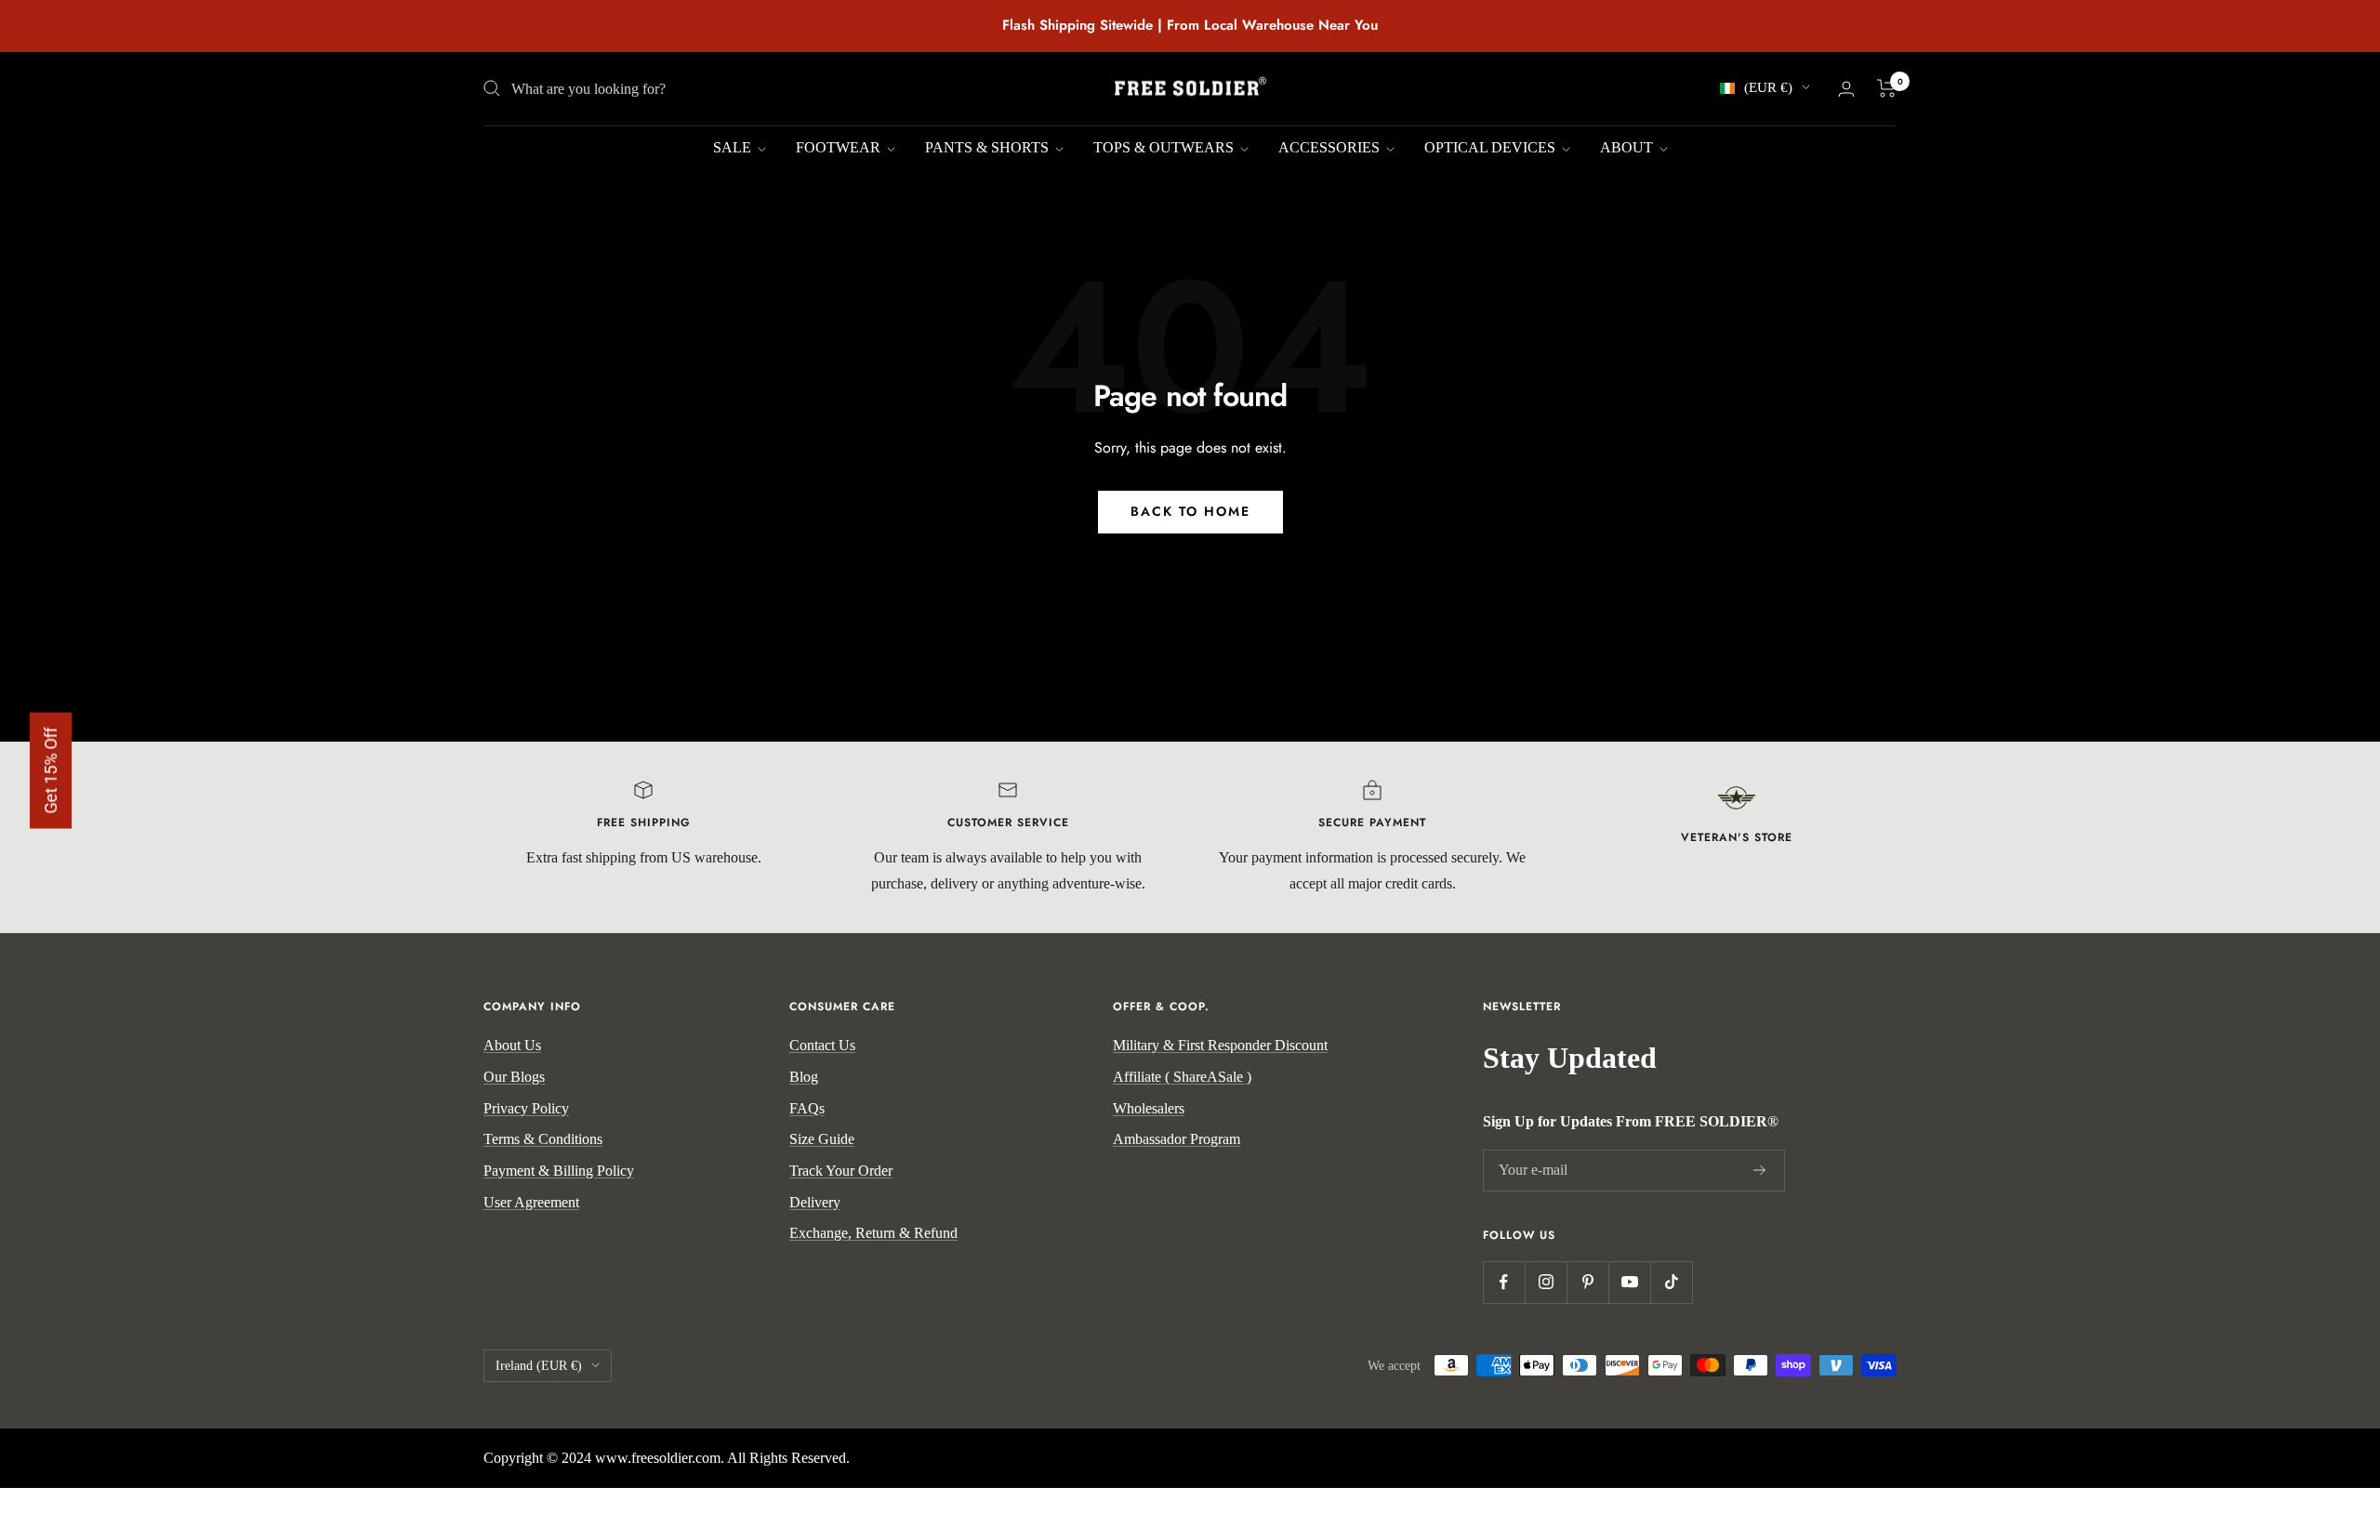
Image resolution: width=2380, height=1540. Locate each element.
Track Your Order (841, 1171)
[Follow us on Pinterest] (1587, 1282)
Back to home (1190, 511)
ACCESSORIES (1331, 147)
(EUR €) (1768, 87)
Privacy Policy (526, 1108)
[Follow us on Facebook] (1504, 1282)
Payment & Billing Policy (559, 1171)
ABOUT (1628, 147)
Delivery (815, 1202)
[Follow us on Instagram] (1546, 1282)
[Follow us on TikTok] (1671, 1282)
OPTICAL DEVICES (1492, 147)
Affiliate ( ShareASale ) (1182, 1077)
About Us (512, 1045)
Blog (804, 1077)
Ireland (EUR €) (539, 1366)
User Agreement (531, 1202)
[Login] (1846, 89)
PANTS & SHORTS (989, 147)
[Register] (1760, 1171)
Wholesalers (1149, 1108)
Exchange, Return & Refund (873, 1233)
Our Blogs (514, 1077)
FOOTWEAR (840, 147)
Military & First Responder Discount (1220, 1045)
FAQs (807, 1108)
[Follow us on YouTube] (1629, 1282)
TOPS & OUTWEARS (1165, 147)
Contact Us (822, 1045)
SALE (734, 147)
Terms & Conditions (543, 1139)
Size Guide (822, 1139)
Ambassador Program (1177, 1139)
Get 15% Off (51, 770)
